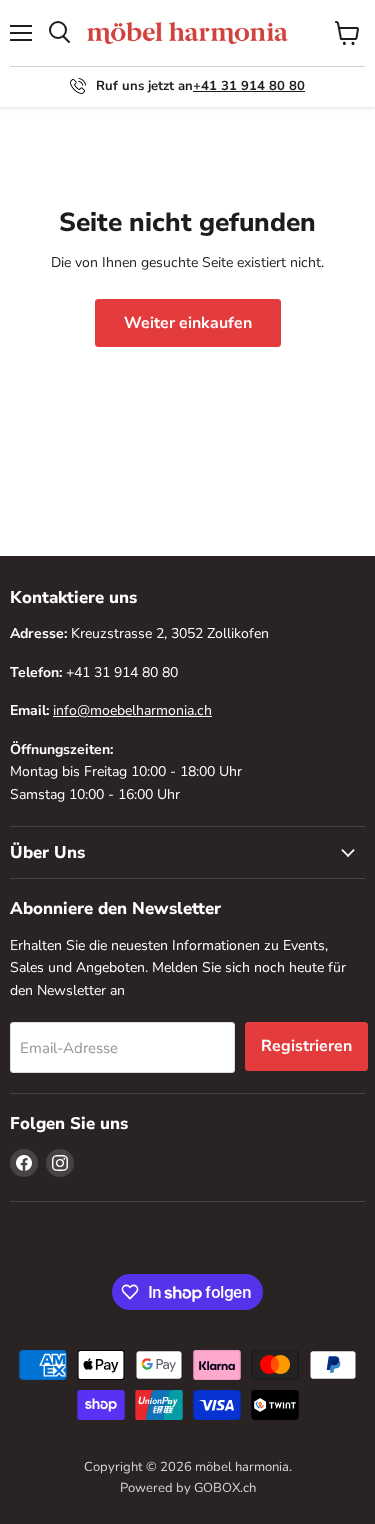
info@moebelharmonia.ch (132, 710)
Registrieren (306, 1046)
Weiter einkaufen (188, 323)
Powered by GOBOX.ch (188, 1488)
